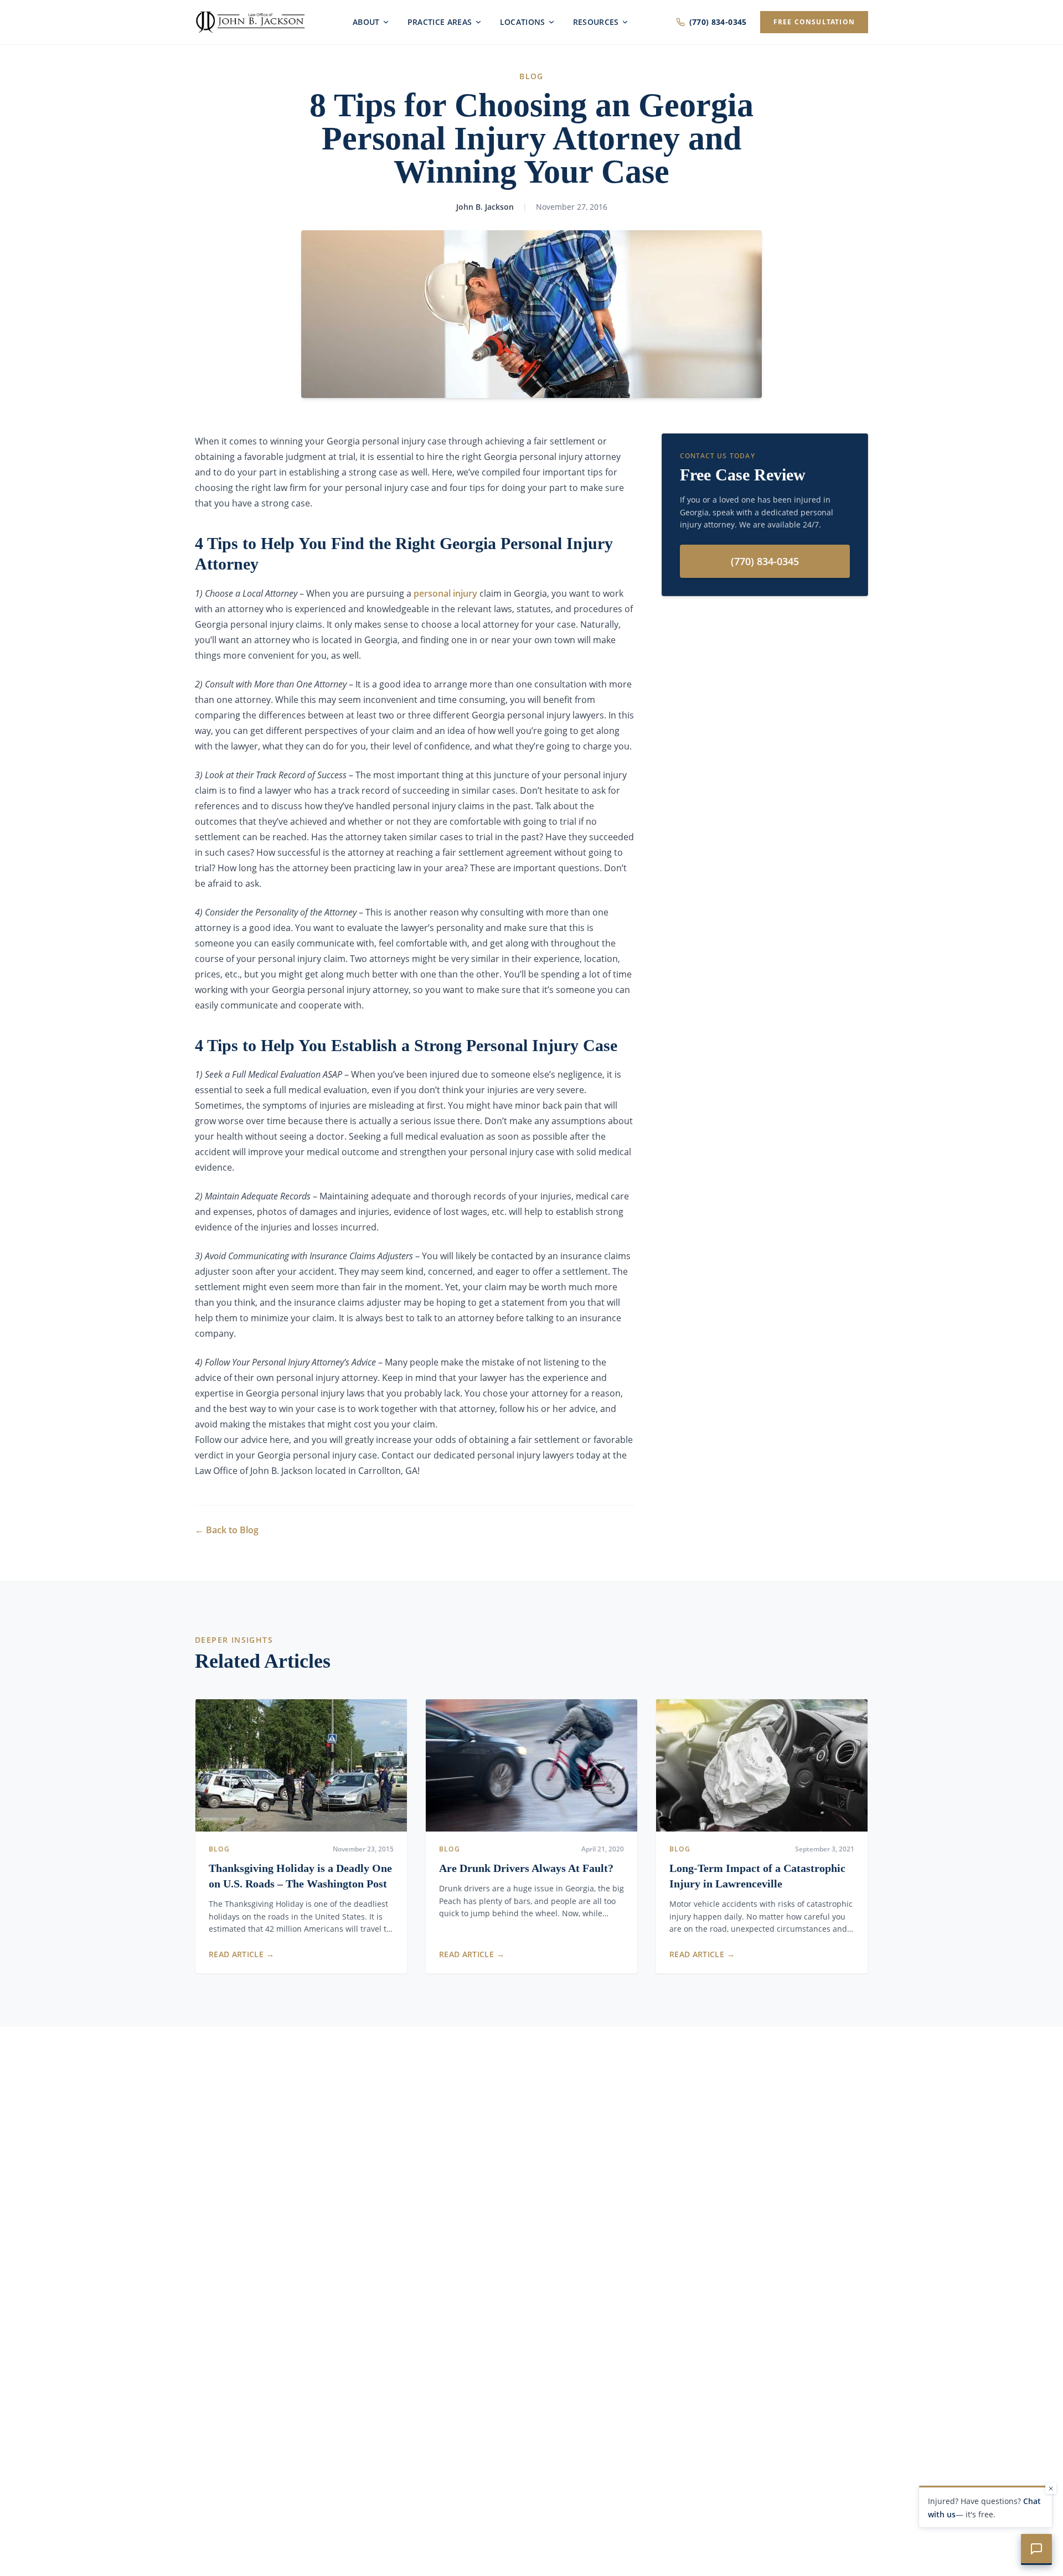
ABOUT (366, 22)
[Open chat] (1036, 2549)
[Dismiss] (1051, 2489)
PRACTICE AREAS (440, 22)
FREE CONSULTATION (814, 22)
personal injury (445, 593)
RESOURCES (596, 22)
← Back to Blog (227, 1530)
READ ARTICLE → (241, 1954)
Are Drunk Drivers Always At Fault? (526, 1868)
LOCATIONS (523, 22)
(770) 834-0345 (718, 22)
